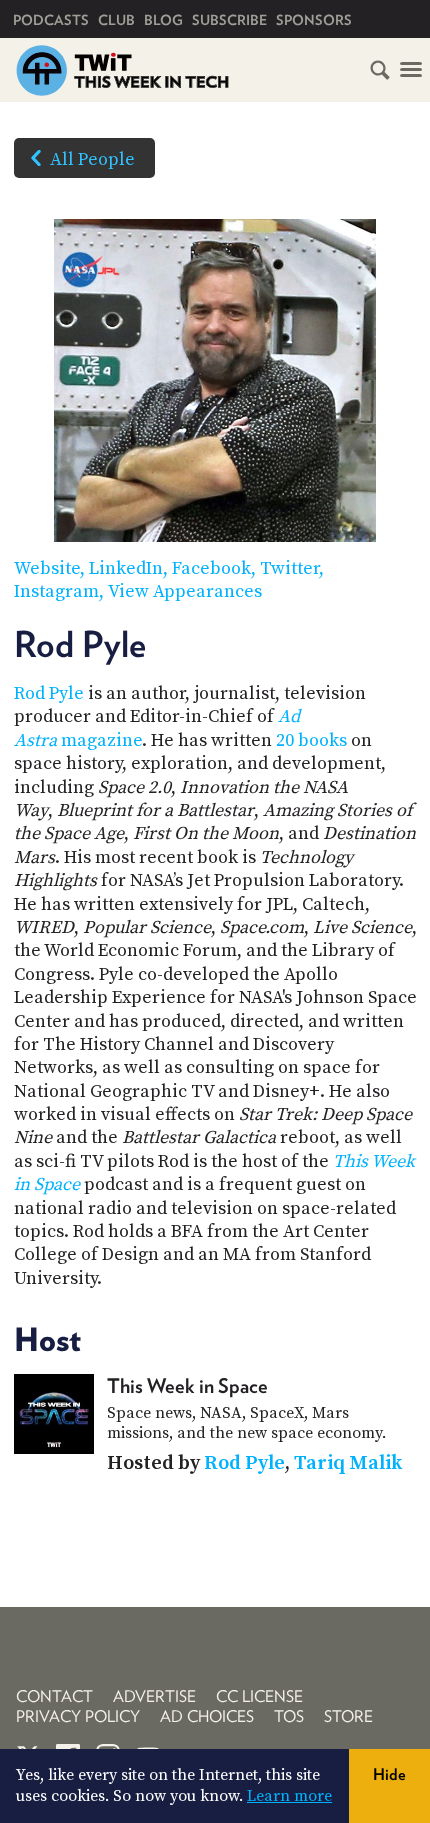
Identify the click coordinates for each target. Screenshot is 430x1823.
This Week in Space (187, 1386)
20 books (311, 740)
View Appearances (185, 591)
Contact (54, 1696)
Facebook (211, 568)
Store (348, 1716)
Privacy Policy (78, 1716)
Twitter (289, 568)
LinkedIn (126, 568)
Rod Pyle (49, 693)
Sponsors (314, 20)
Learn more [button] (289, 1796)
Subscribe (229, 20)
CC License (259, 1696)
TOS (289, 1716)
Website (47, 568)
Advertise (154, 1696)
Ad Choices (207, 1716)
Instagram (56, 591)
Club (116, 20)
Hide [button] (389, 1774)
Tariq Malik (348, 1463)
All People (92, 159)
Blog (163, 20)
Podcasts (51, 20)
